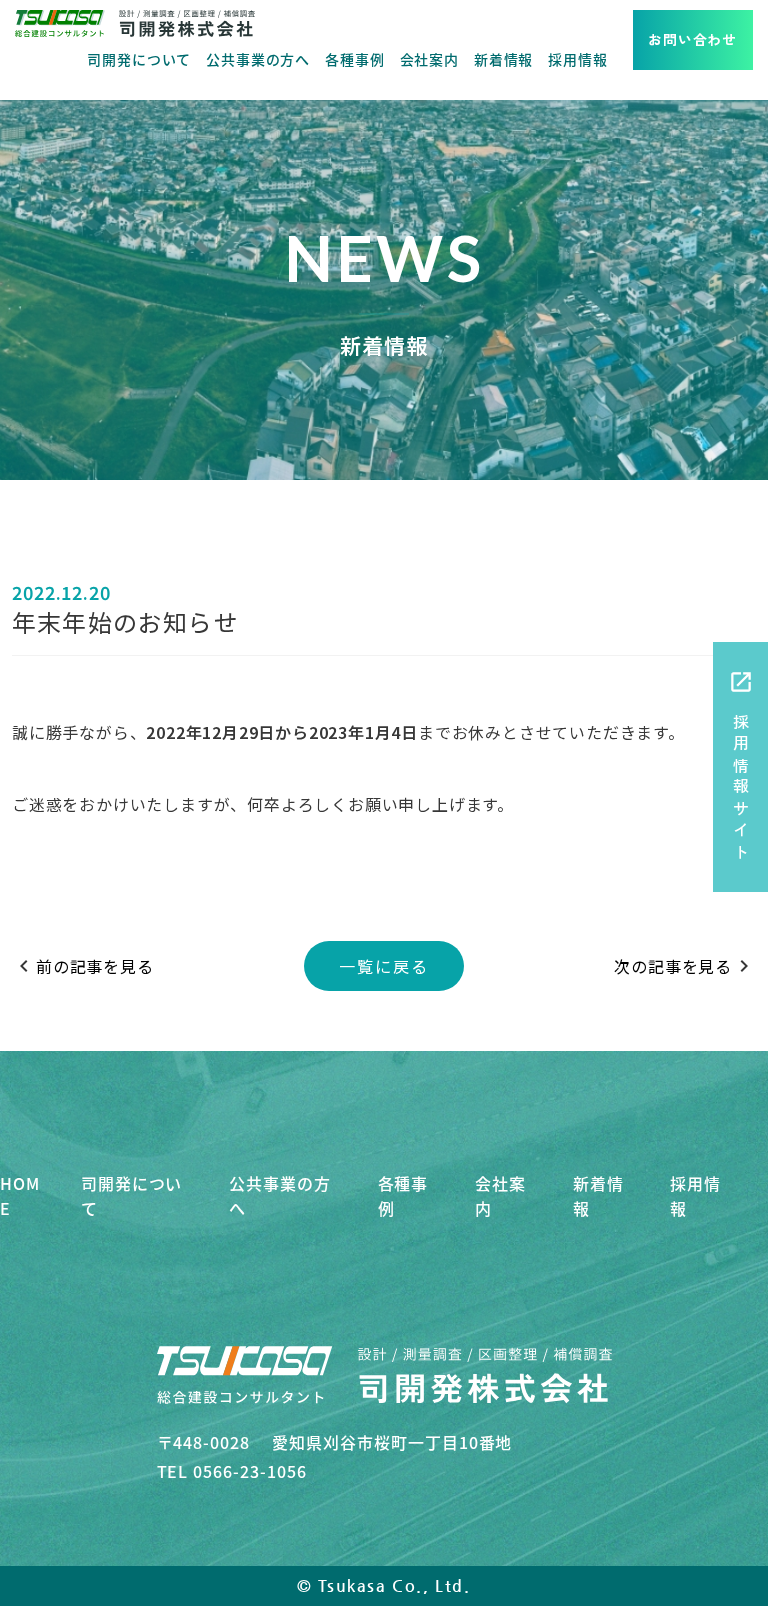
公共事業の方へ (258, 59)
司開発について (139, 59)
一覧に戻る (384, 966)
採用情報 (577, 59)
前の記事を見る (83, 966)
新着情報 (503, 59)
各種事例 (354, 59)
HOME (20, 1196)
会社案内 (429, 59)
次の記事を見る (685, 966)
